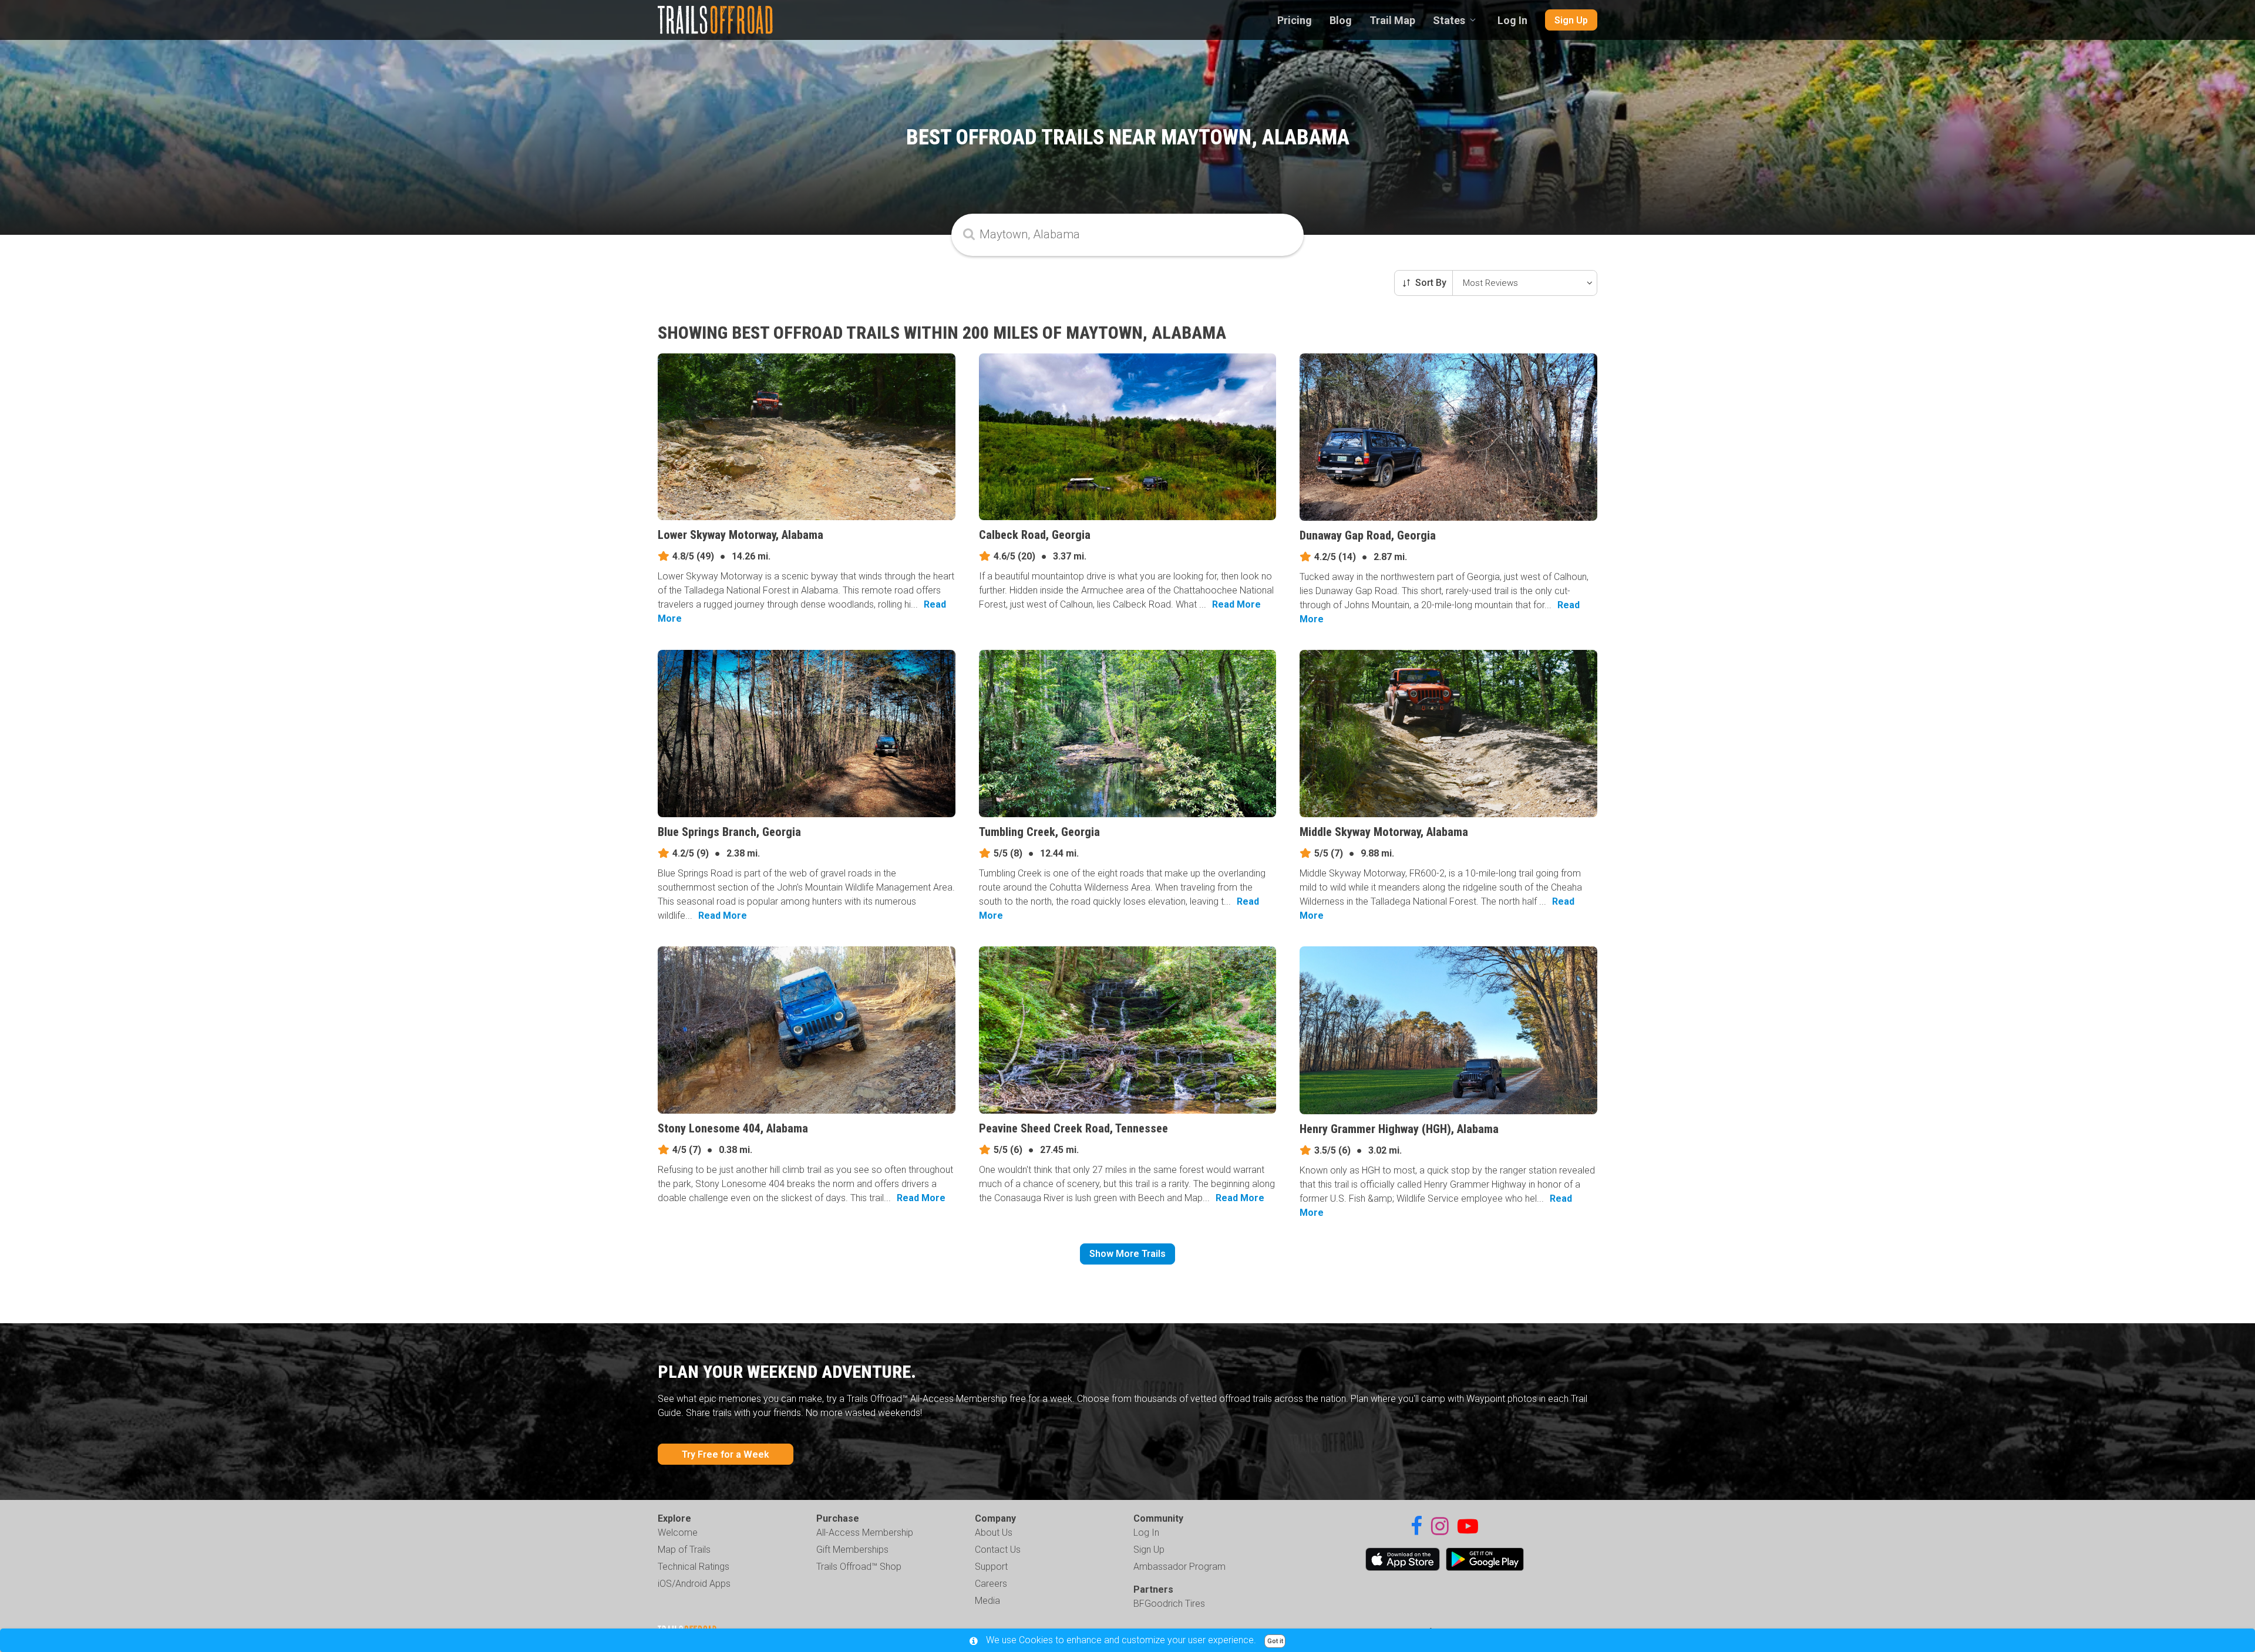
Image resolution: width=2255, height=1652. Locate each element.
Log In (1512, 20)
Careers (991, 1584)
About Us (994, 1533)
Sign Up (1571, 20)
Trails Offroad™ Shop (859, 1567)
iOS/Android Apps (694, 1584)
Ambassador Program (1179, 1567)
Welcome (678, 1533)
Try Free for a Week (726, 1454)
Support (991, 1567)
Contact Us (998, 1550)
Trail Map (1392, 20)
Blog (1341, 20)
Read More (1236, 604)
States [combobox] (1449, 20)
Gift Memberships (852, 1550)
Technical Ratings (694, 1567)
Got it (1275, 1641)
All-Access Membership (865, 1533)
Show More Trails (1127, 1254)
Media (987, 1601)
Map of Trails (684, 1550)
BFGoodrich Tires (1169, 1604)
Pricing (1295, 20)
